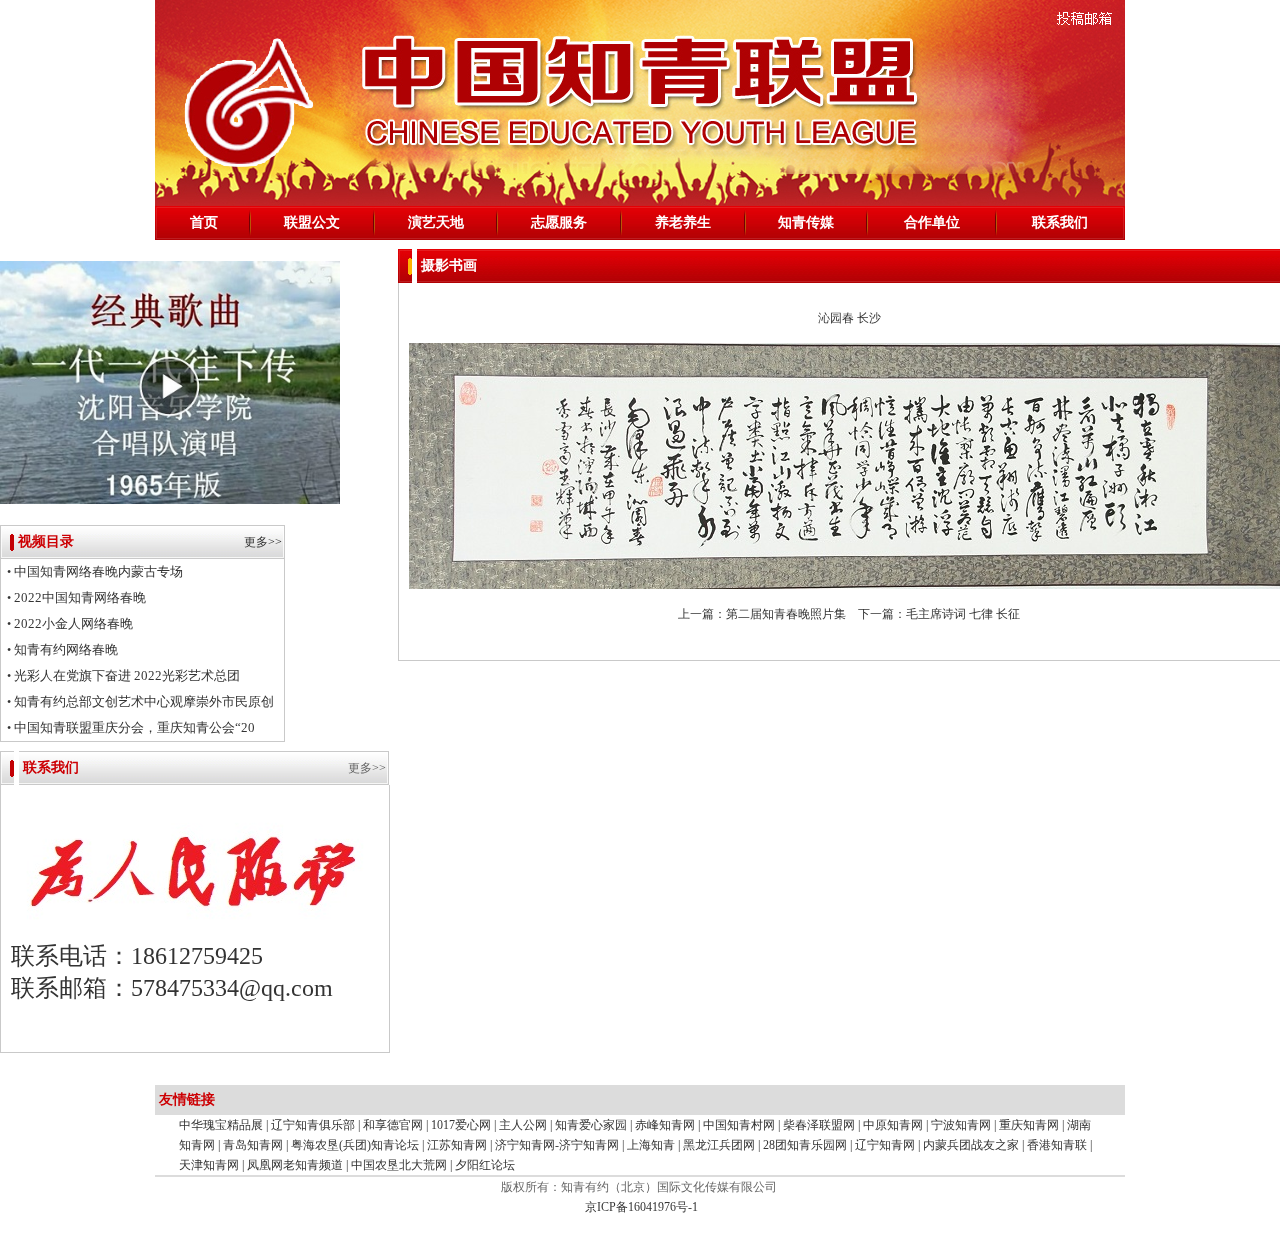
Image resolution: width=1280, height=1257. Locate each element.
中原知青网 (893, 1125)
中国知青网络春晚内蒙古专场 (98, 571)
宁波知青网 (961, 1125)
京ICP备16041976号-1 (640, 1207)
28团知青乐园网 (805, 1145)
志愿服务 (559, 222)
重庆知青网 (1029, 1125)
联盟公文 (312, 222)
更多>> (263, 542)
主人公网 (523, 1125)
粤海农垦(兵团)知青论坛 (356, 1145)
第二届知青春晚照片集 (786, 614)
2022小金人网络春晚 (73, 623)
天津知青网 (209, 1165)
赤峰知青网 (665, 1125)
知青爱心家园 (591, 1125)
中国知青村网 (739, 1125)
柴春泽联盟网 (819, 1125)
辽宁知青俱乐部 (313, 1125)
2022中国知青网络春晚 (80, 597)
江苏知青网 (457, 1145)
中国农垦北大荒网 (400, 1165)
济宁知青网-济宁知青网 (558, 1145)
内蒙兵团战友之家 (971, 1145)
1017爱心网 (461, 1125)
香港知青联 (1057, 1145)
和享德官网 (393, 1125)
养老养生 (683, 222)
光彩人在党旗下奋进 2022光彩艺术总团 (127, 675)
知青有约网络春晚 (66, 649)
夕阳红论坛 (485, 1165)
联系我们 (1060, 222)
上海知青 (651, 1145)
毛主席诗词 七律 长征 (963, 614)
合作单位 (932, 222)
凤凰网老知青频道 (295, 1165)
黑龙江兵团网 (719, 1145)
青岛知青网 (253, 1145)
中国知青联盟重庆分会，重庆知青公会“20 (134, 727)
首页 (204, 222)
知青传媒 (806, 222)
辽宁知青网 (885, 1145)
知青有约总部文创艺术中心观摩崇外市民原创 (144, 701)
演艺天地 (436, 222)
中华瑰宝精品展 (221, 1125)
